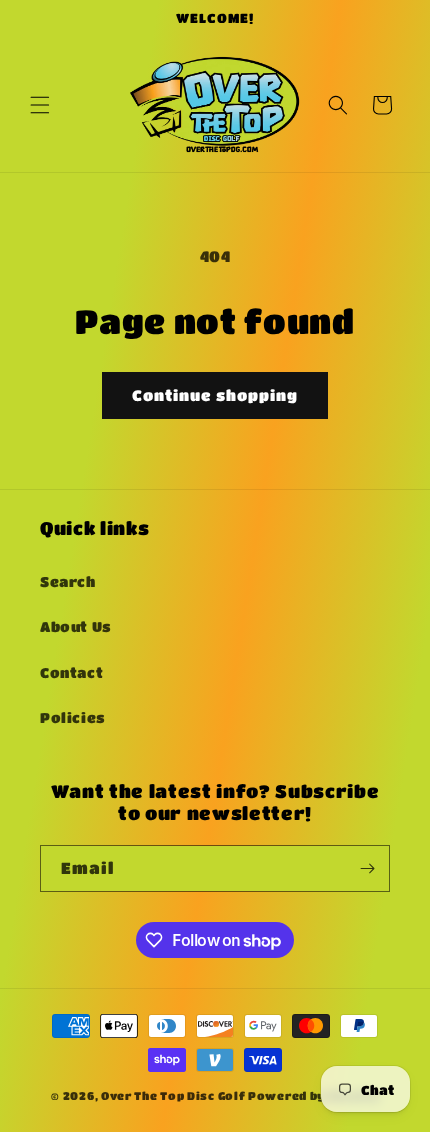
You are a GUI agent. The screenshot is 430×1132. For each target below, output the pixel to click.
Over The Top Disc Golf (173, 1095)
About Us (76, 626)
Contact (71, 672)
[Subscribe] (367, 868)
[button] (40, 105)
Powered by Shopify (313, 1095)
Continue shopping (215, 395)
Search (68, 581)
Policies (73, 717)
